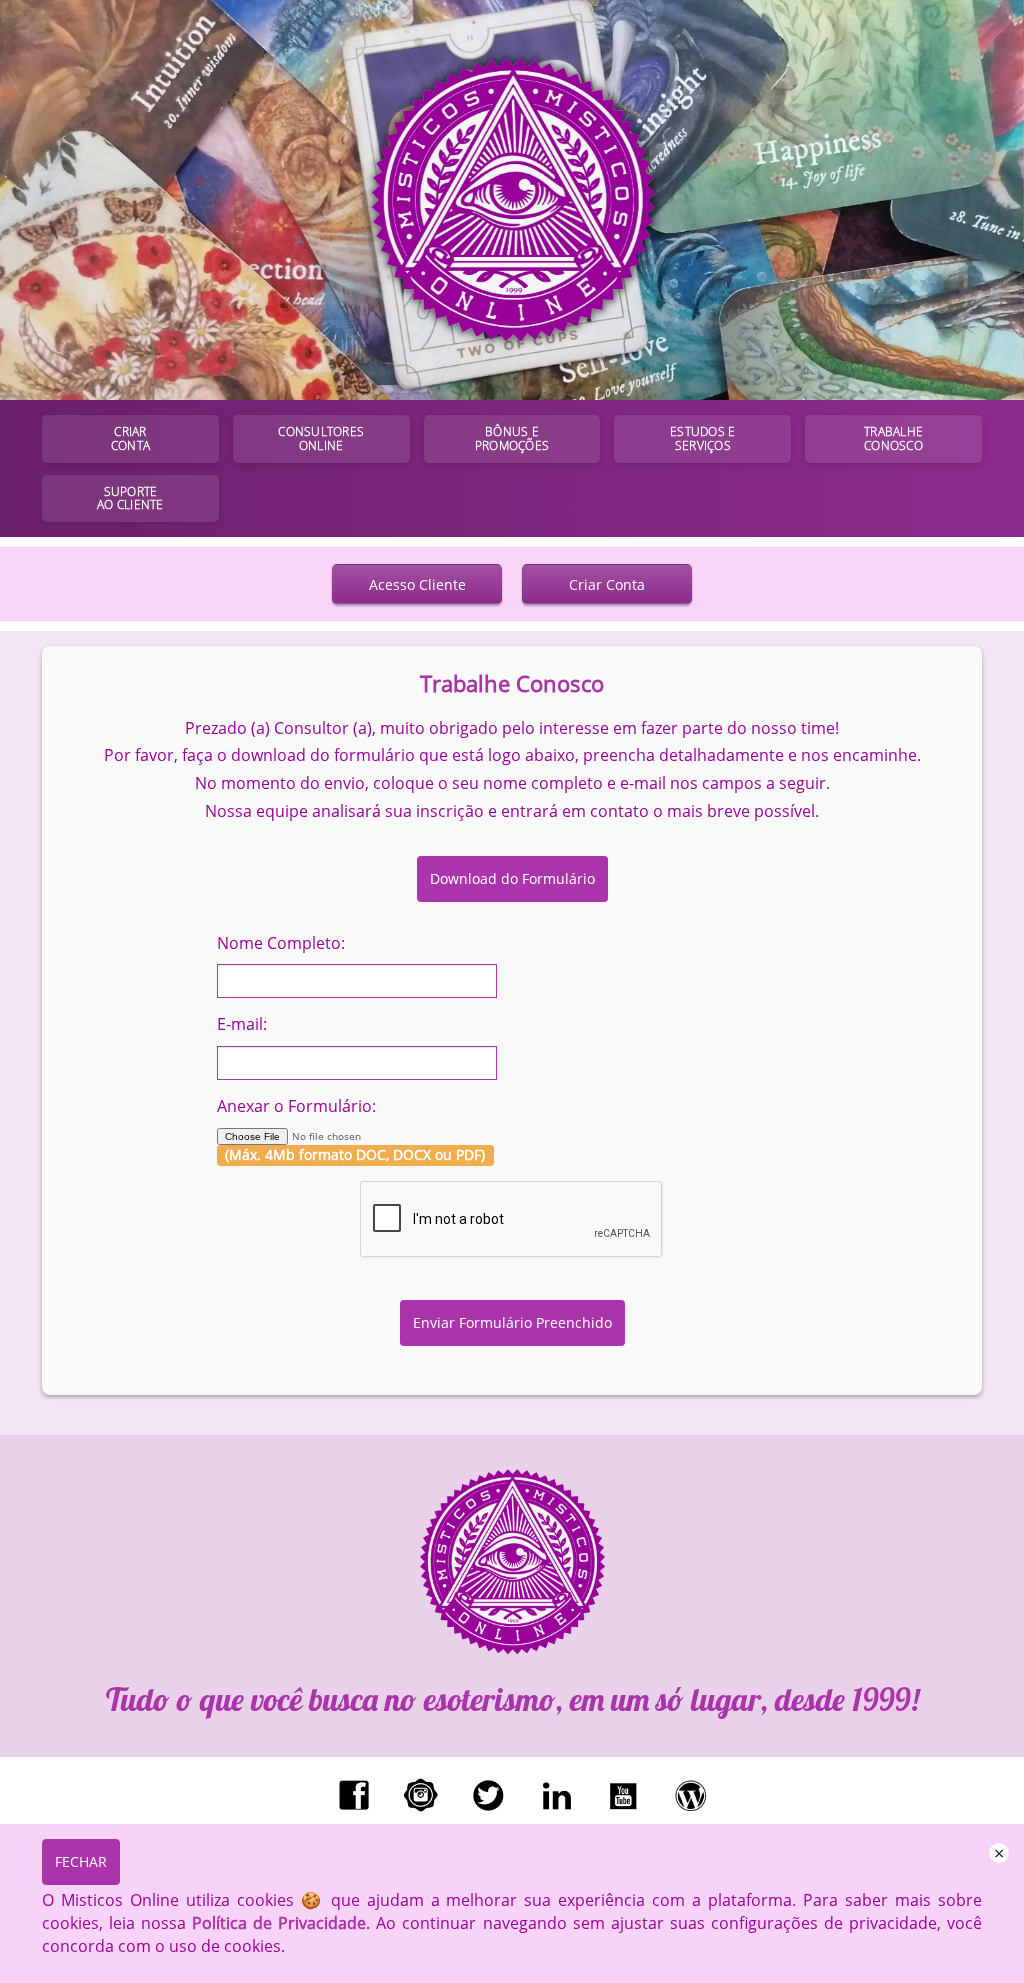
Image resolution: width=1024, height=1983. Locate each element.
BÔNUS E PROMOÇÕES (512, 438)
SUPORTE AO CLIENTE (130, 498)
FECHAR (81, 1861)
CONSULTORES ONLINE (321, 438)
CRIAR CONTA (130, 438)
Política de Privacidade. (281, 1923)
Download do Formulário (512, 878)
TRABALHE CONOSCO (893, 438)
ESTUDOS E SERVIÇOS (702, 438)
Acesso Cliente (417, 584)
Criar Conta (607, 584)
